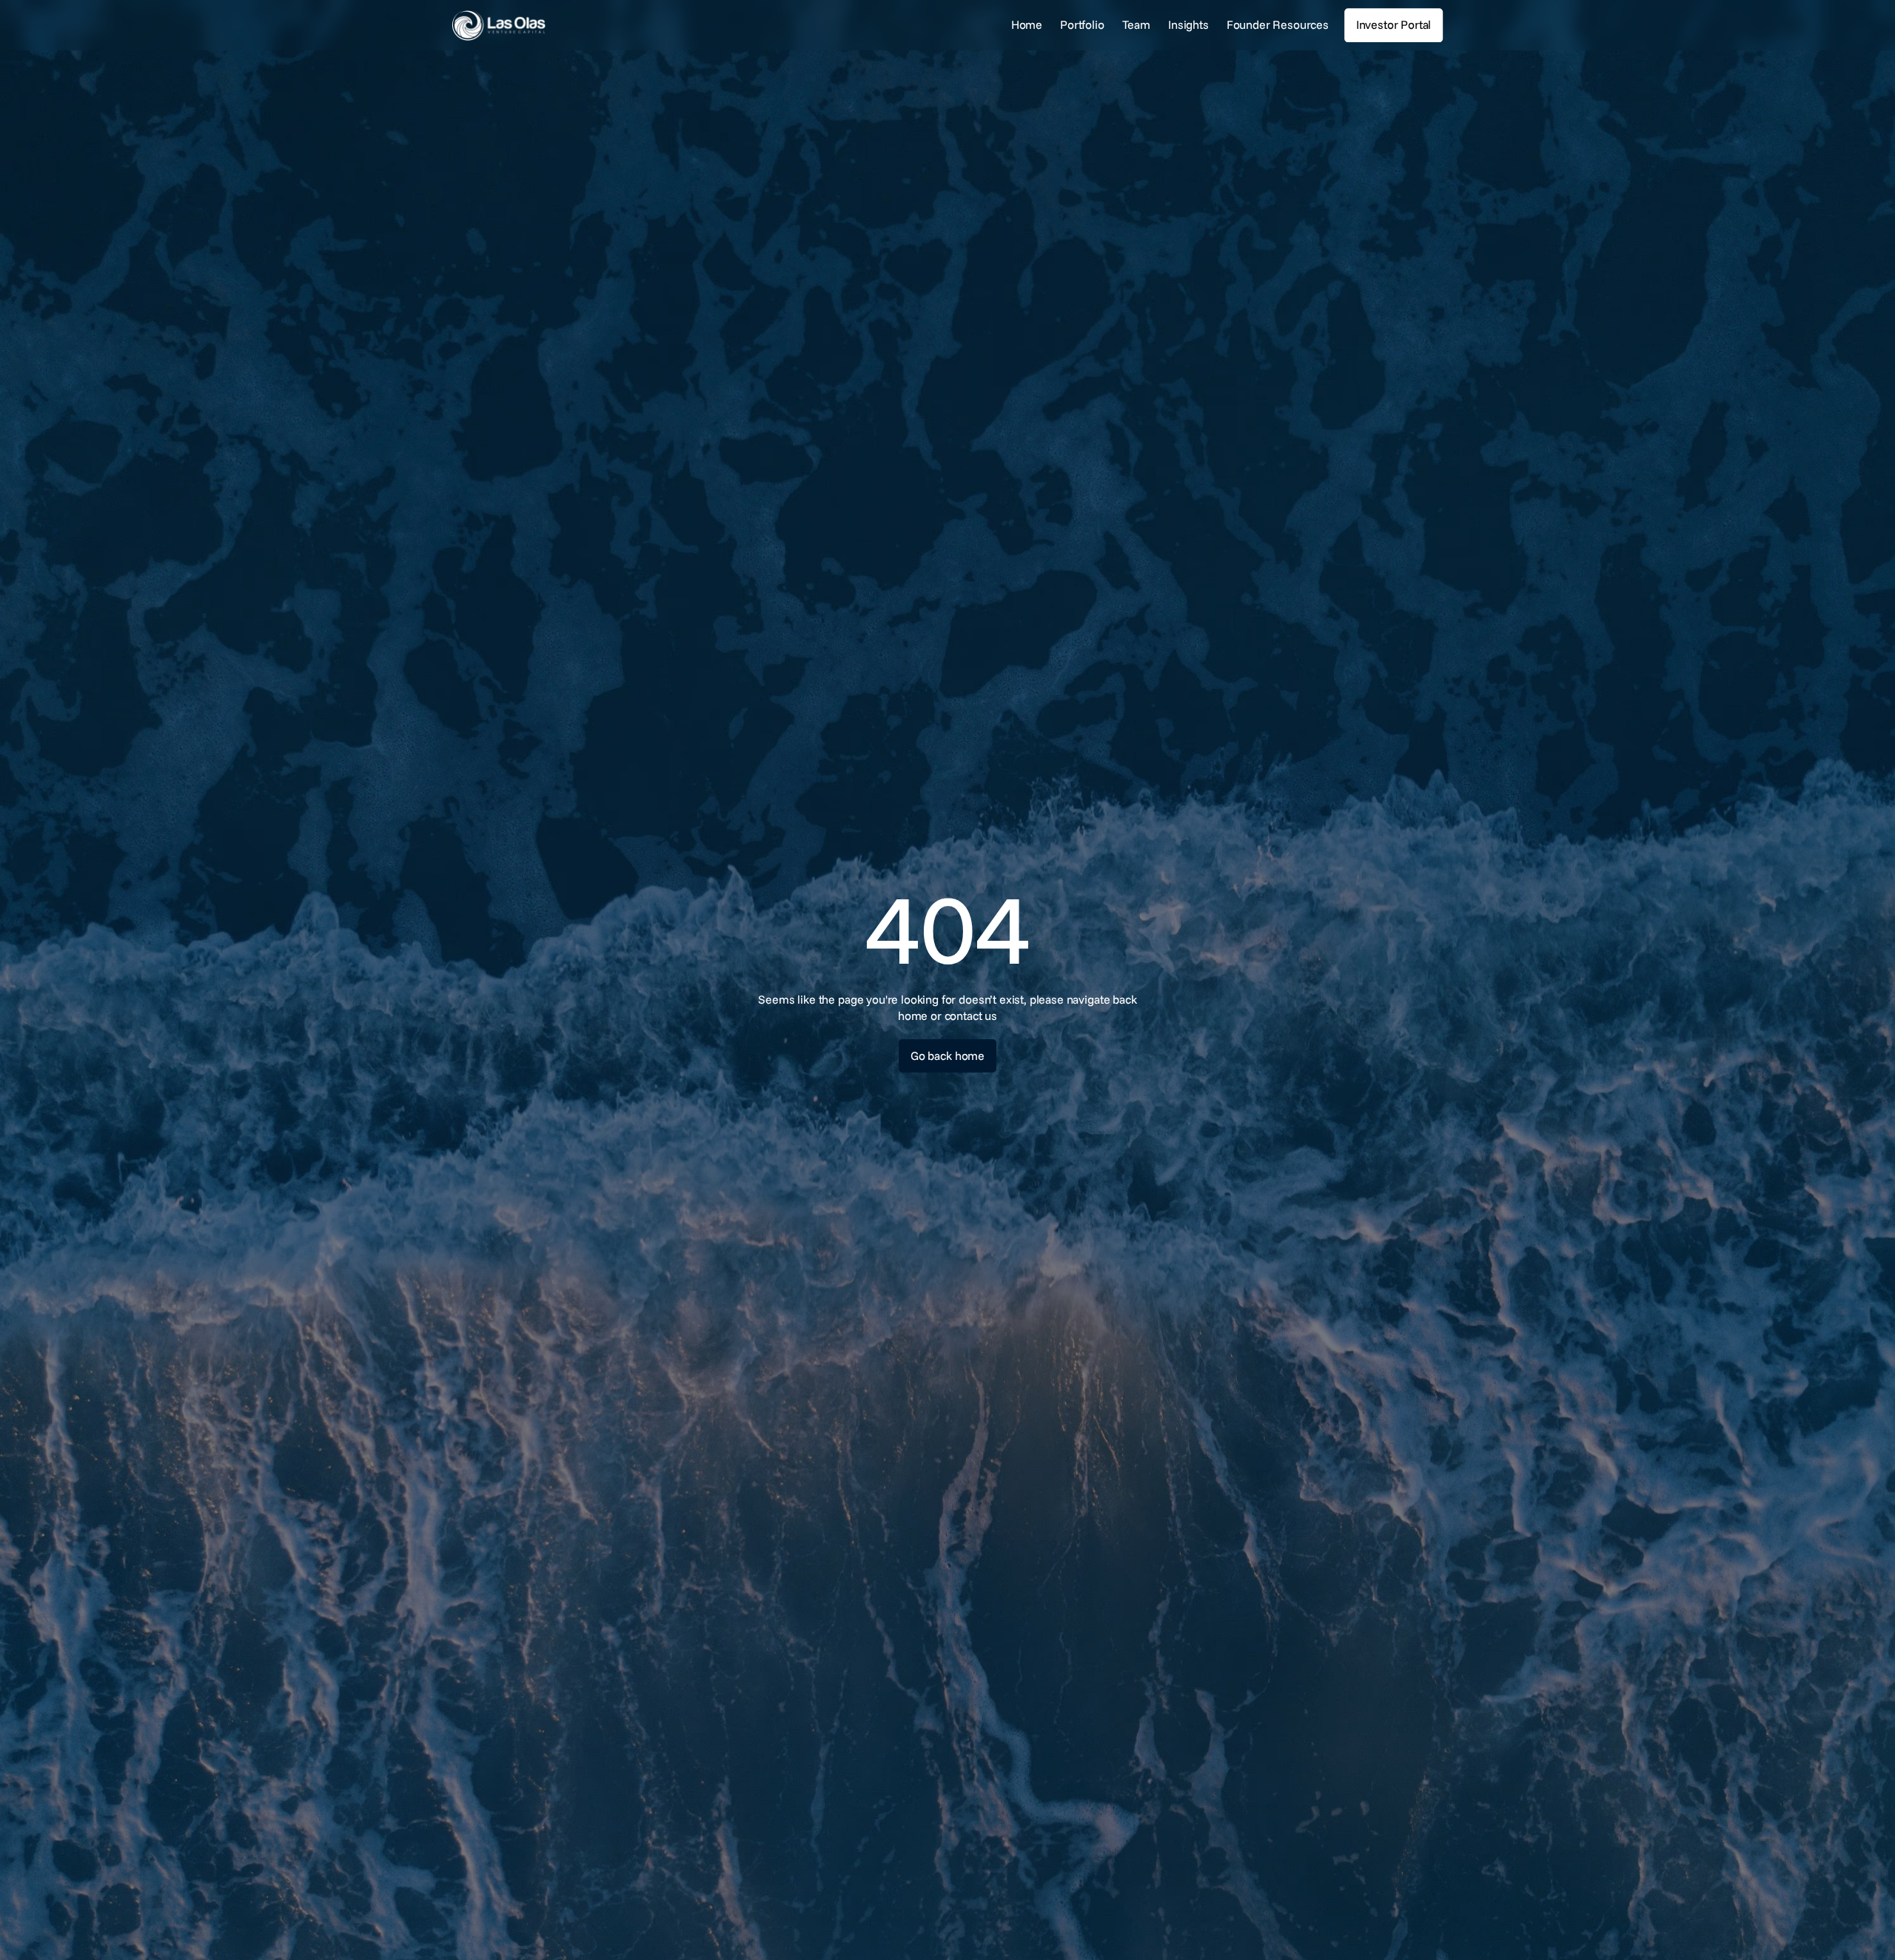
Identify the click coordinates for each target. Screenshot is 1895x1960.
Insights (1188, 24)
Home (1027, 24)
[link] (544, 26)
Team (1136, 24)
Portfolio (1082, 24)
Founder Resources (1278, 24)
